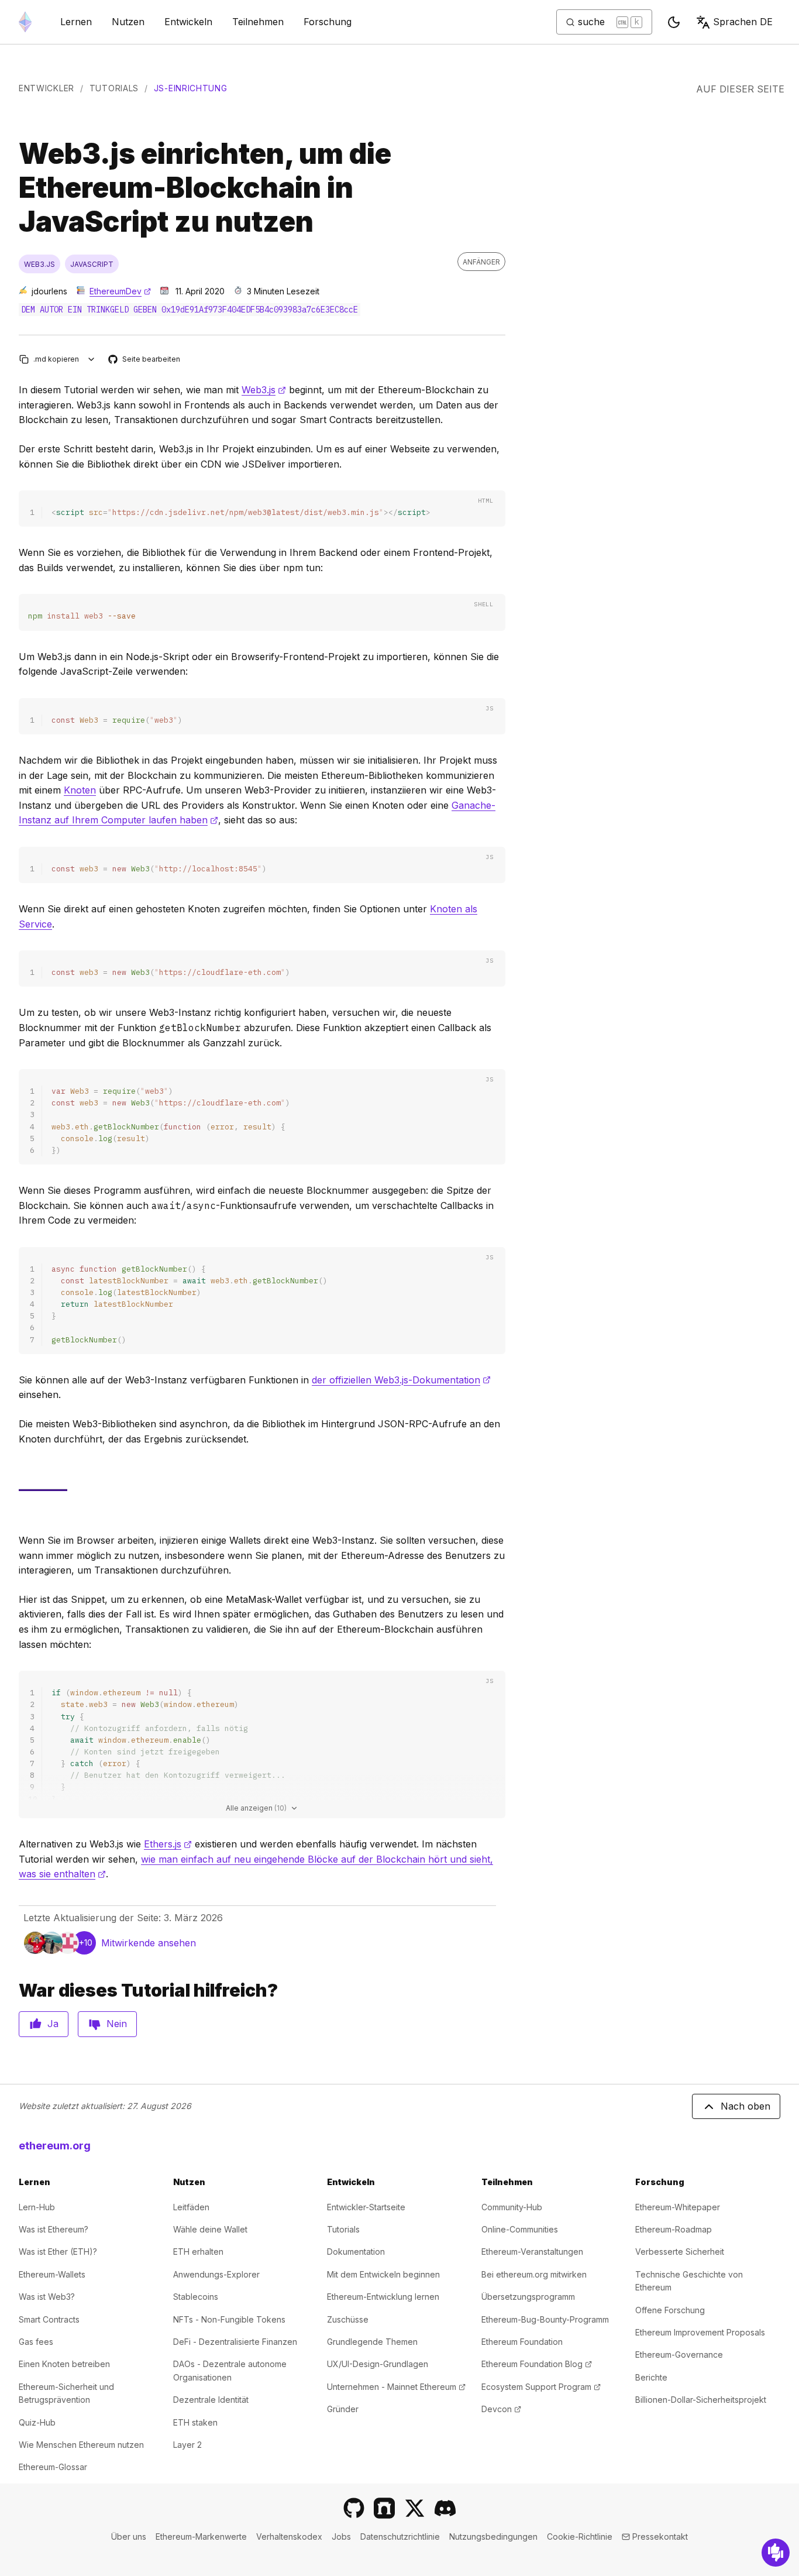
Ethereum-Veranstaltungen (532, 2252)
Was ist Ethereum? (54, 2229)
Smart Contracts (49, 2319)
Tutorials (114, 88)
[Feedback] (776, 2553)
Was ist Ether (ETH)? (58, 2252)
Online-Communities (520, 2229)
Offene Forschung (670, 2310)
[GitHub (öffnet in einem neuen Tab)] (354, 2508)
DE (743, 22)
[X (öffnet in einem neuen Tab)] (415, 2508)
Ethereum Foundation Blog (537, 2364)
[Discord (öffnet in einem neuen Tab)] (445, 2508)
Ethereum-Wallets (52, 2274)
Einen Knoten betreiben (64, 2364)
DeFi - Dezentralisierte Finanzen (235, 2342)
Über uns (129, 2536)
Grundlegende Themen (372, 2342)
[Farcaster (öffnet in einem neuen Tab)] (384, 2508)
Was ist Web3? (47, 2297)
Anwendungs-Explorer (216, 2274)
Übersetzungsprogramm (528, 2297)
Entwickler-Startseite (366, 2207)
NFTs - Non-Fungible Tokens (229, 2319)
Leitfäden (191, 2207)
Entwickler (47, 88)
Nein (117, 2024)
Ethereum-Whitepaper (678, 2207)
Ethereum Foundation (522, 2342)
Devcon (501, 2409)
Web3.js (264, 390)
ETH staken (195, 2422)
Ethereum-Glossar (53, 2467)
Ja (53, 2024)
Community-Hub (512, 2207)
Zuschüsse (348, 2319)
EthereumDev (120, 291)
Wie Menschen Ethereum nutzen (81, 2445)
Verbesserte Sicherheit (680, 2252)
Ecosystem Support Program (541, 2387)
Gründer (343, 2409)
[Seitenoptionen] (92, 359)
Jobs (341, 2536)
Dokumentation (356, 2252)
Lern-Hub (37, 2207)
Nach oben (745, 2106)
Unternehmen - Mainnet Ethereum (396, 2387)
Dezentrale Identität (211, 2400)
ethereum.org (55, 2146)
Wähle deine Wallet (210, 2229)
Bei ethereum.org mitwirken (534, 2274)
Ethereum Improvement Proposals (700, 2332)
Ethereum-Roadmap (674, 2229)
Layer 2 (187, 2445)
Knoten (80, 790)
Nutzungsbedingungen (493, 2536)
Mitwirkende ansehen (149, 1943)
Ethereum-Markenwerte (201, 2536)
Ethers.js (168, 1844)
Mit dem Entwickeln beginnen (383, 2274)
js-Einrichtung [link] (191, 88)
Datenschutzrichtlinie (400, 2536)
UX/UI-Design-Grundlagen (378, 2364)
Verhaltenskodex (289, 2536)
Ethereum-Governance (679, 2355)
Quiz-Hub (37, 2422)
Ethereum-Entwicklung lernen (383, 2297)
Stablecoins (196, 2297)
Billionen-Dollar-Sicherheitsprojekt (701, 2400)
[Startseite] (25, 22)
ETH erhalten (198, 2252)
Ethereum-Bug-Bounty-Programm (545, 2319)
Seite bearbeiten (145, 360)
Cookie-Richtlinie (580, 2536)
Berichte (651, 2377)
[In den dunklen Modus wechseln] (674, 22)
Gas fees (36, 2342)
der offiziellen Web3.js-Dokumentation (401, 1380)
